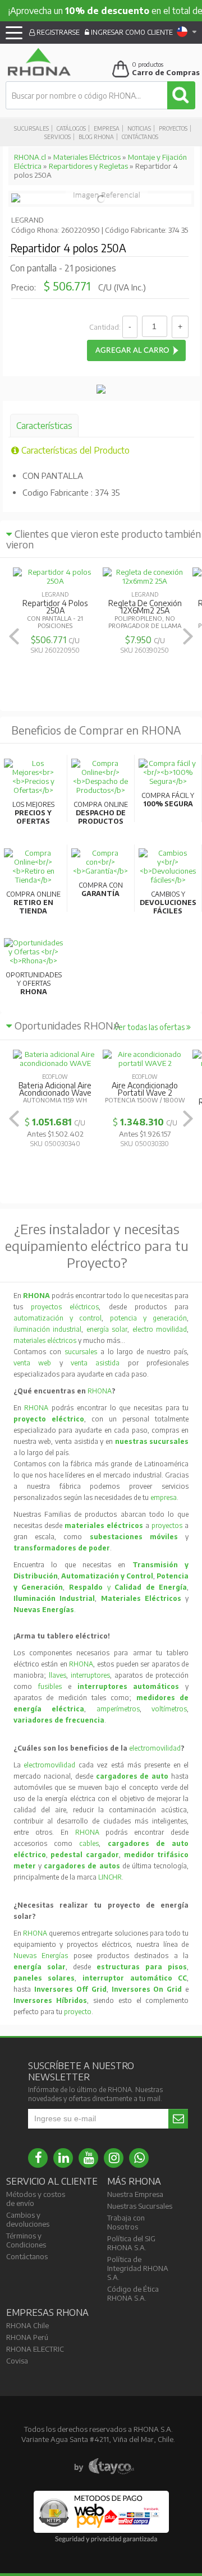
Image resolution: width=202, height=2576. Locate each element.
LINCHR (110, 1877)
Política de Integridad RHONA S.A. (138, 2268)
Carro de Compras (166, 72)
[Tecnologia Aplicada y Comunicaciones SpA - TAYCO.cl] (104, 2467)
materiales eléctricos (45, 1340)
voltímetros (169, 1709)
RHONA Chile (27, 2325)
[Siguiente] (188, 636)
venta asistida (95, 1363)
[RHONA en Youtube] (88, 2158)
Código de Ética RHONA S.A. (133, 2293)
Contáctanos (140, 137)
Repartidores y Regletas (88, 166)
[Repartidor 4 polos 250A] (16, 200)
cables (89, 1843)
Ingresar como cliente (131, 32)
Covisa (17, 2361)
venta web (32, 1363)
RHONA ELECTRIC (35, 2349)
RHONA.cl (30, 157)
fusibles (53, 1686)
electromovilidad (155, 1748)
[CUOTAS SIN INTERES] (101, 391)
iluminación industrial (48, 1329)
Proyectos (173, 128)
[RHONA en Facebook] (38, 2158)
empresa (164, 1497)
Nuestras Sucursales (140, 2206)
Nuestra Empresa (135, 2194)
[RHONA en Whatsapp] (139, 2158)
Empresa (107, 128)
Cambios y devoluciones (28, 2219)
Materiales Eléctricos (87, 157)
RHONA (100, 1391)
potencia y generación (149, 1318)
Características (44, 426)
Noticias (139, 128)
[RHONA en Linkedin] (63, 2158)
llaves (58, 1675)
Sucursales (31, 128)
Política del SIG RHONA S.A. (131, 2243)
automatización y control (58, 1318)
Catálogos (71, 128)
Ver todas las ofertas (150, 1027)
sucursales (82, 1352)
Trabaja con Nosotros (126, 2222)
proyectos (167, 1525)
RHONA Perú (27, 2337)
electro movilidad (160, 1329)
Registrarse (57, 32)
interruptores (90, 1675)
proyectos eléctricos (65, 1307)
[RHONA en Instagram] (114, 2158)
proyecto (78, 2012)
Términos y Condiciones (26, 2240)
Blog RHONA (96, 137)
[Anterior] (14, 636)
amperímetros (118, 1709)
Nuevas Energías (41, 1956)
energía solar (107, 1329)
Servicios (58, 137)
